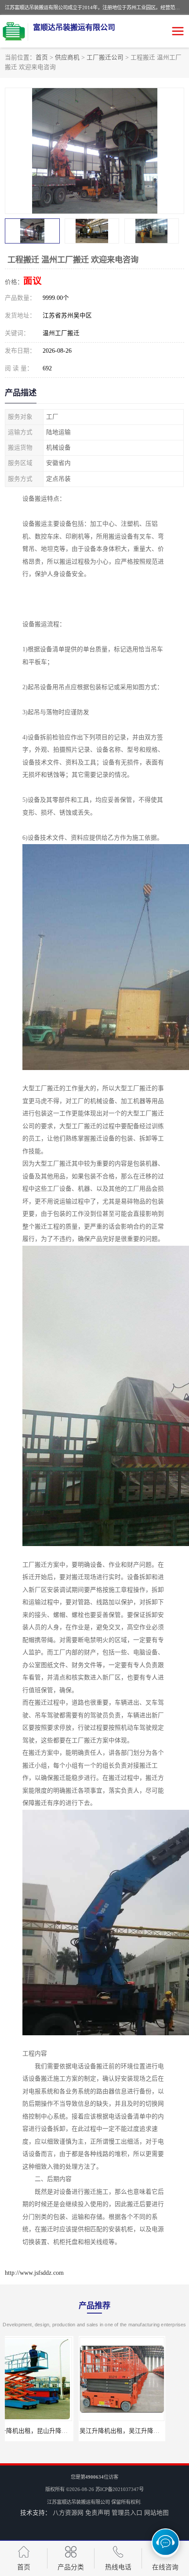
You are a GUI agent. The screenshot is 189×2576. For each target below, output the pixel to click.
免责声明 (98, 2513)
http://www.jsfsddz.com (34, 2273)
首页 (42, 57)
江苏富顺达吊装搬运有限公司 (78, 2502)
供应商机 (67, 57)
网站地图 (156, 2513)
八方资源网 (68, 2513)
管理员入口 (127, 2513)
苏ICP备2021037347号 (120, 2489)
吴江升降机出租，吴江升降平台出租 (55, 2431)
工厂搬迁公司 (105, 57)
